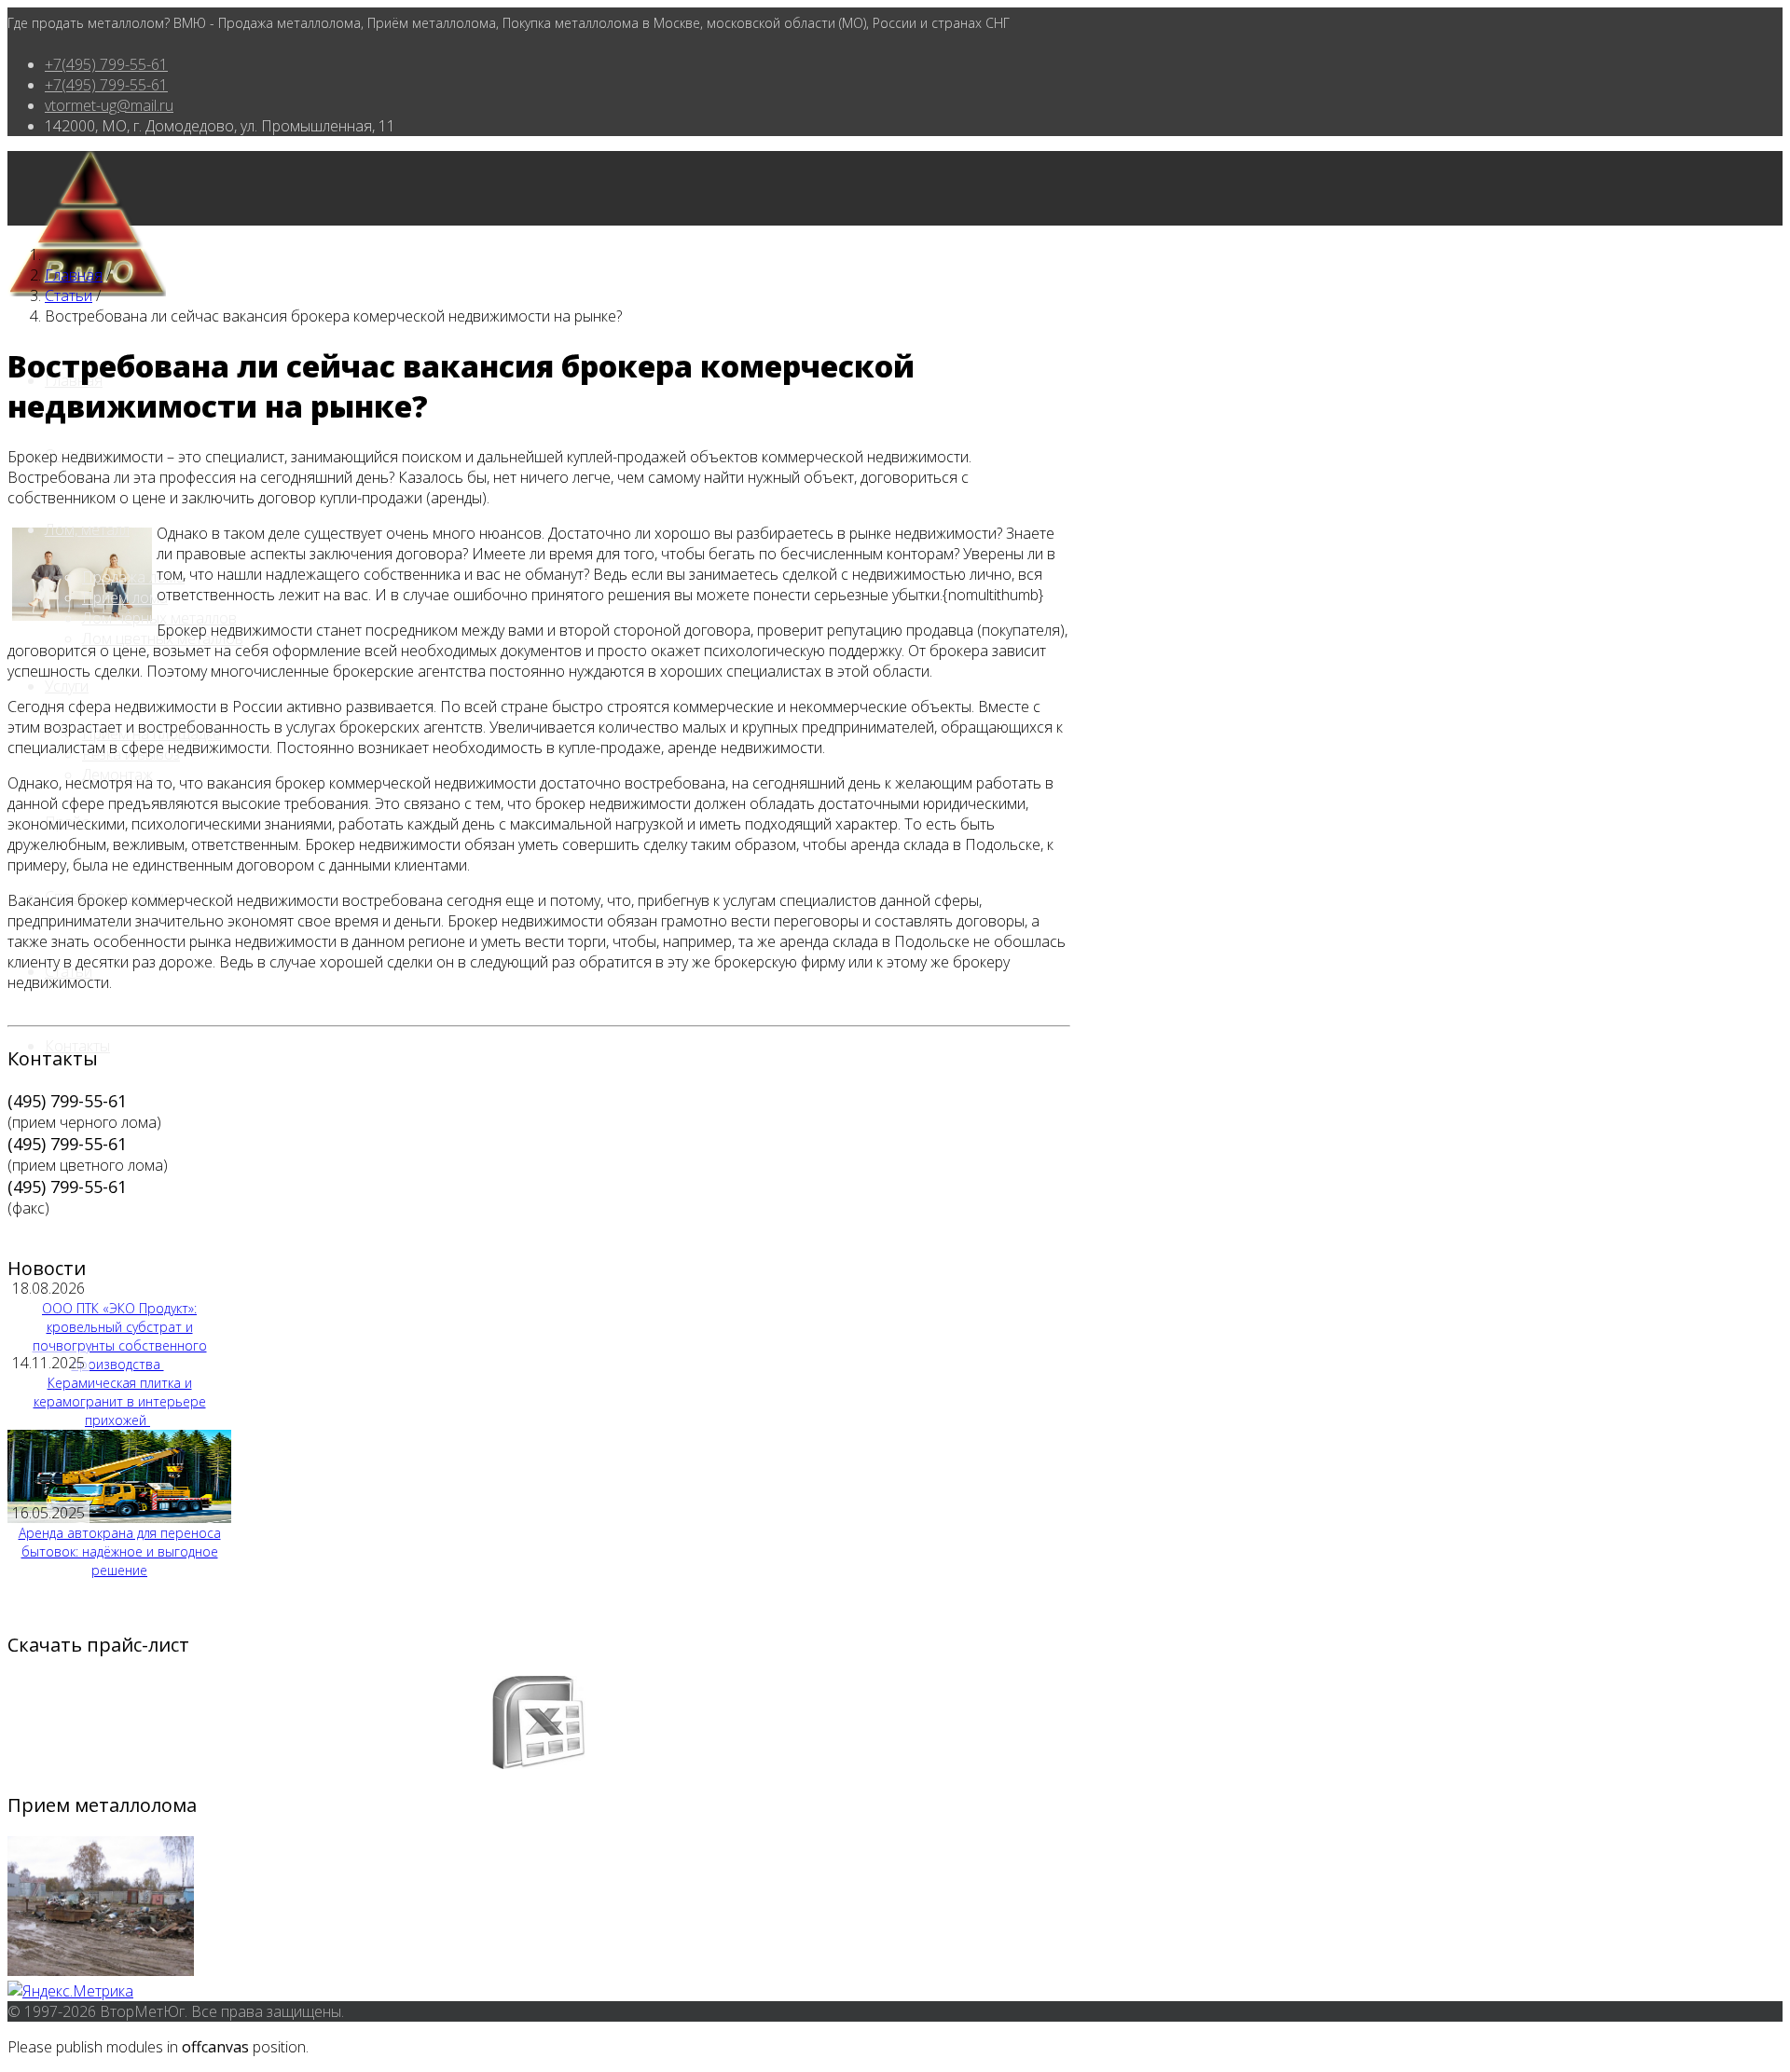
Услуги (67, 686)
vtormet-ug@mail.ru (109, 105)
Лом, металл (87, 529)
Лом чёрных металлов (159, 618)
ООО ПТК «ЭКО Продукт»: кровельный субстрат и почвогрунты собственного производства (120, 1336)
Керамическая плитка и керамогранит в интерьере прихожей (120, 1401)
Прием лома (125, 597)
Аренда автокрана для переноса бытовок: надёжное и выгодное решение (120, 1551)
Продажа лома (133, 577)
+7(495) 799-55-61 (106, 64)
